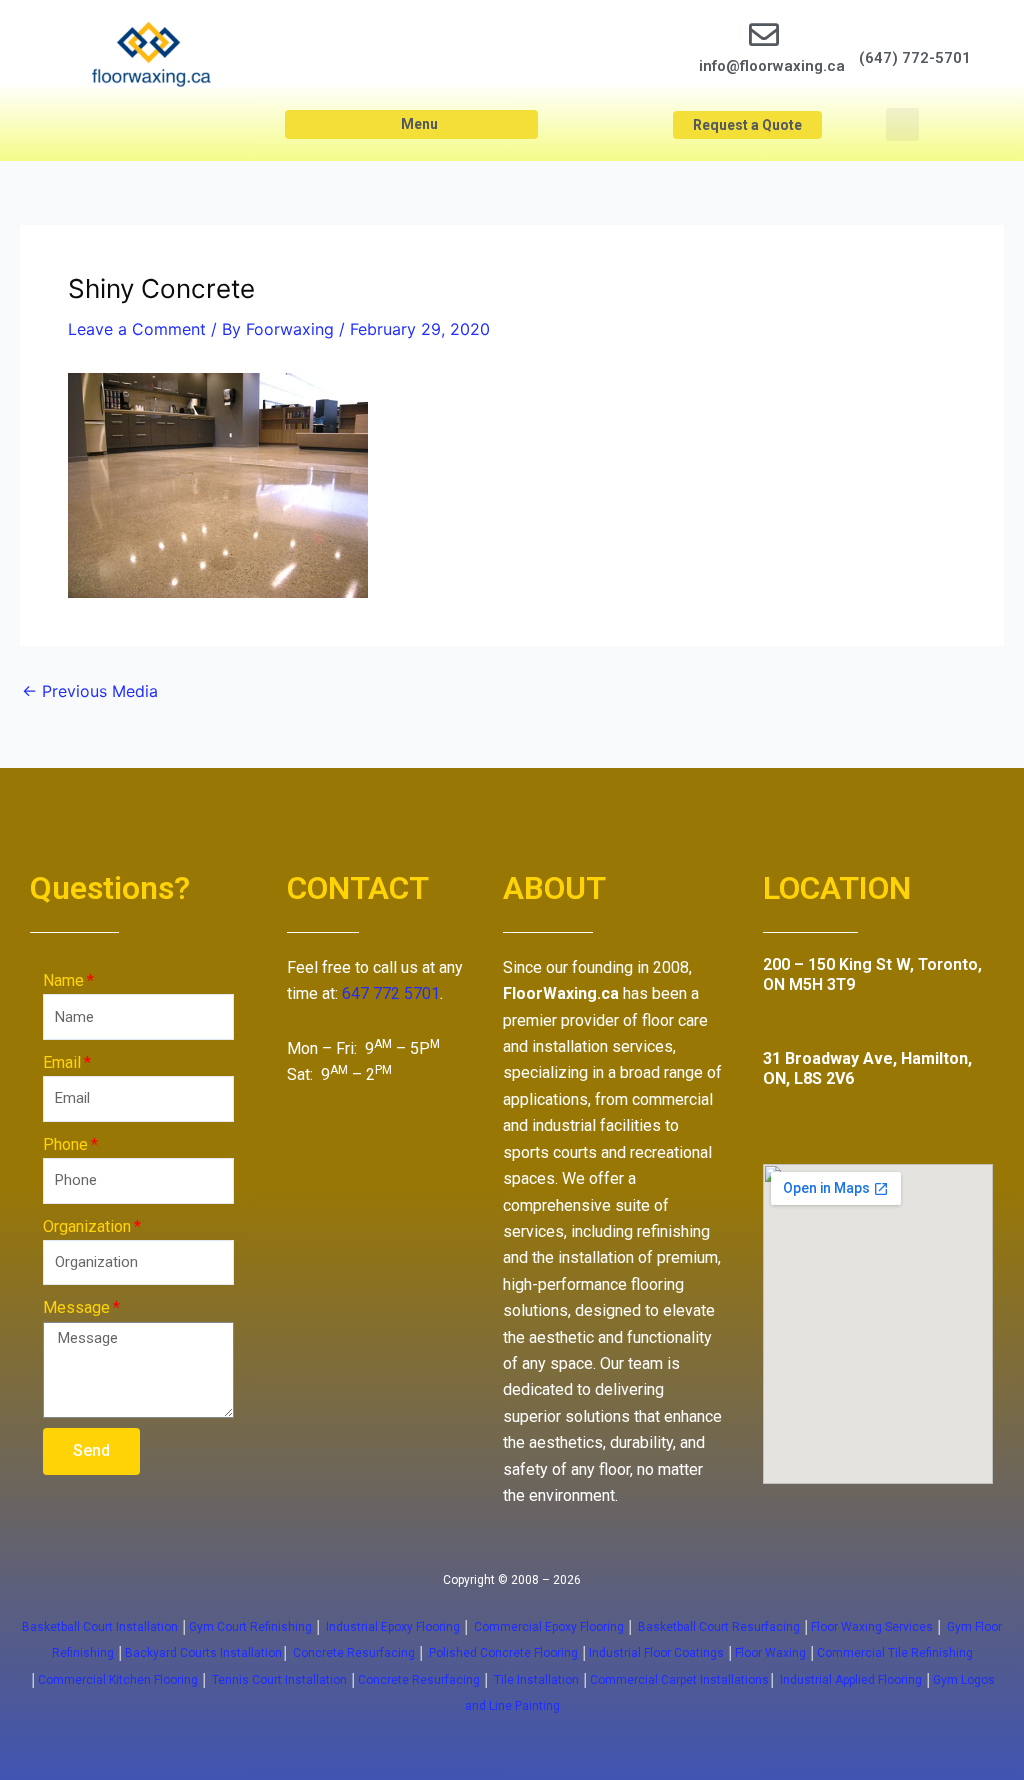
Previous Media (90, 691)
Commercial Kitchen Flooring (118, 1680)
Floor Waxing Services (872, 1627)
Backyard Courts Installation (203, 1653)
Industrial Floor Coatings (656, 1653)
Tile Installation (536, 1680)
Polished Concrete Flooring (503, 1653)
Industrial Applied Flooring (852, 1680)
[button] (411, 124)
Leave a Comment (137, 329)
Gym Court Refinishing (250, 1627)
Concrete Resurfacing (354, 1653)
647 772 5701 (391, 993)
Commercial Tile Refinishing (895, 1653)
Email (62, 1062)
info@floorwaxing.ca (772, 66)
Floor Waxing (770, 1653)
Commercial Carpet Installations (679, 1680)
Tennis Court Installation (279, 1680)
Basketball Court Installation (100, 1627)
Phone (65, 1144)
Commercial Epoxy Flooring (549, 1627)
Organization (87, 1226)
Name (63, 980)
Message (76, 1307)
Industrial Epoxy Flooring (393, 1627)
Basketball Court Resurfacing (719, 1627)
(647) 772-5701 (915, 58)
